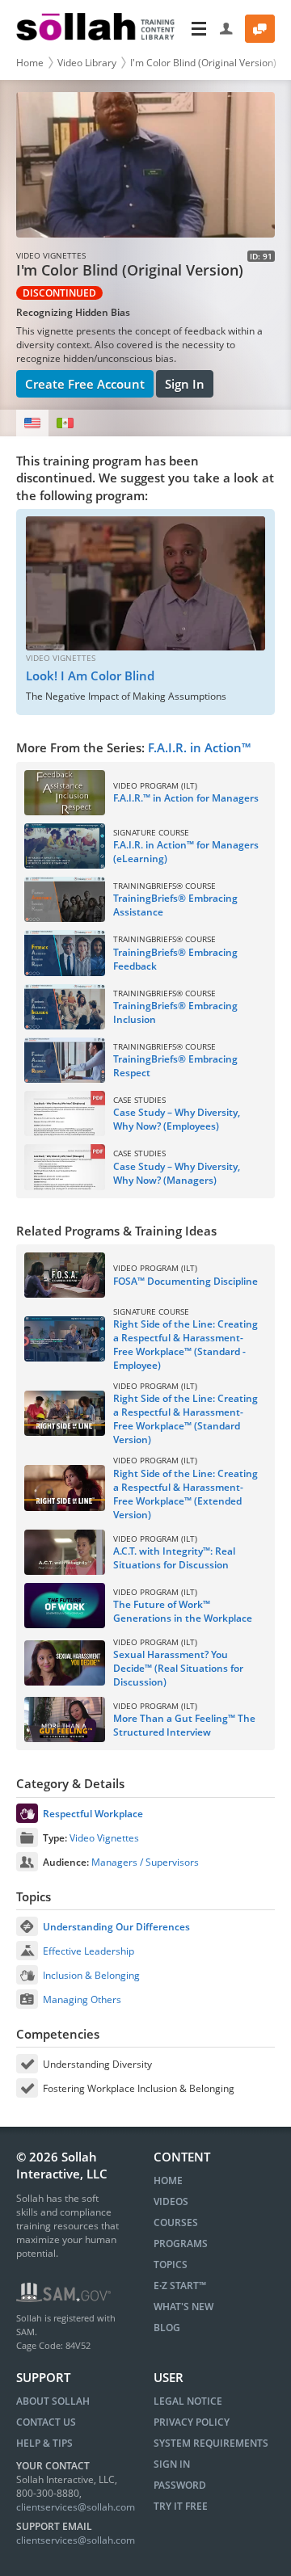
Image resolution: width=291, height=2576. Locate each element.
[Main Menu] (199, 29)
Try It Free (181, 2506)
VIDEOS (171, 2201)
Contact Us (46, 2422)
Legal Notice (188, 2401)
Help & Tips (44, 2443)
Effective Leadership (89, 1951)
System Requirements (211, 2443)
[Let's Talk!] (260, 29)
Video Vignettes (104, 1838)
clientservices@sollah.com (76, 2507)
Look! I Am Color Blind (90, 676)
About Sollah (53, 2401)
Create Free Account (85, 384)
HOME (168, 2180)
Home (30, 63)
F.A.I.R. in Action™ (199, 747)
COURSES (176, 2222)
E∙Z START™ (180, 2286)
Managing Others (82, 1999)
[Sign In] (227, 29)
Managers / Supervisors (145, 1862)
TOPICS (171, 2265)
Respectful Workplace (93, 1814)
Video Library (87, 63)
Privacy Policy (192, 2422)
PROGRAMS (181, 2243)
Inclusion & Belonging (91, 1975)
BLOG (167, 2328)
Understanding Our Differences (116, 1927)
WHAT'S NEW (183, 2307)
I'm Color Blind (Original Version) (203, 63)
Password (180, 2485)
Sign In (185, 384)
